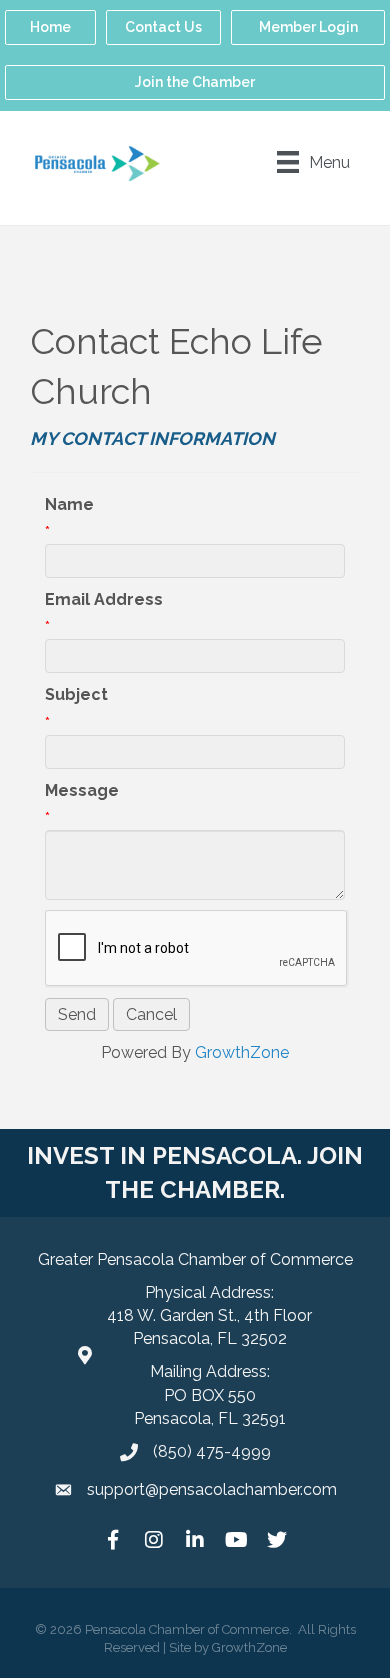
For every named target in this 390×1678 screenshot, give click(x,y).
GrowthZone (242, 1052)
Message (82, 790)
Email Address (104, 599)
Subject (76, 694)
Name (69, 504)
